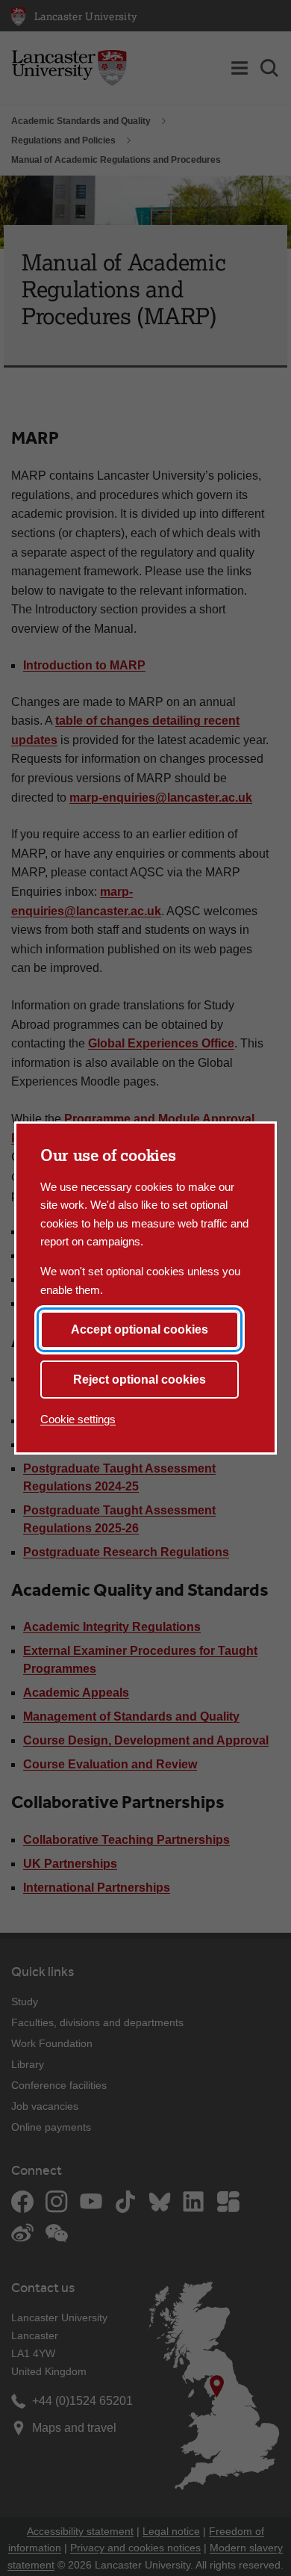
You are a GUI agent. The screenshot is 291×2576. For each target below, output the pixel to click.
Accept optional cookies (140, 1329)
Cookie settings (78, 1419)
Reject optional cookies (140, 1380)
